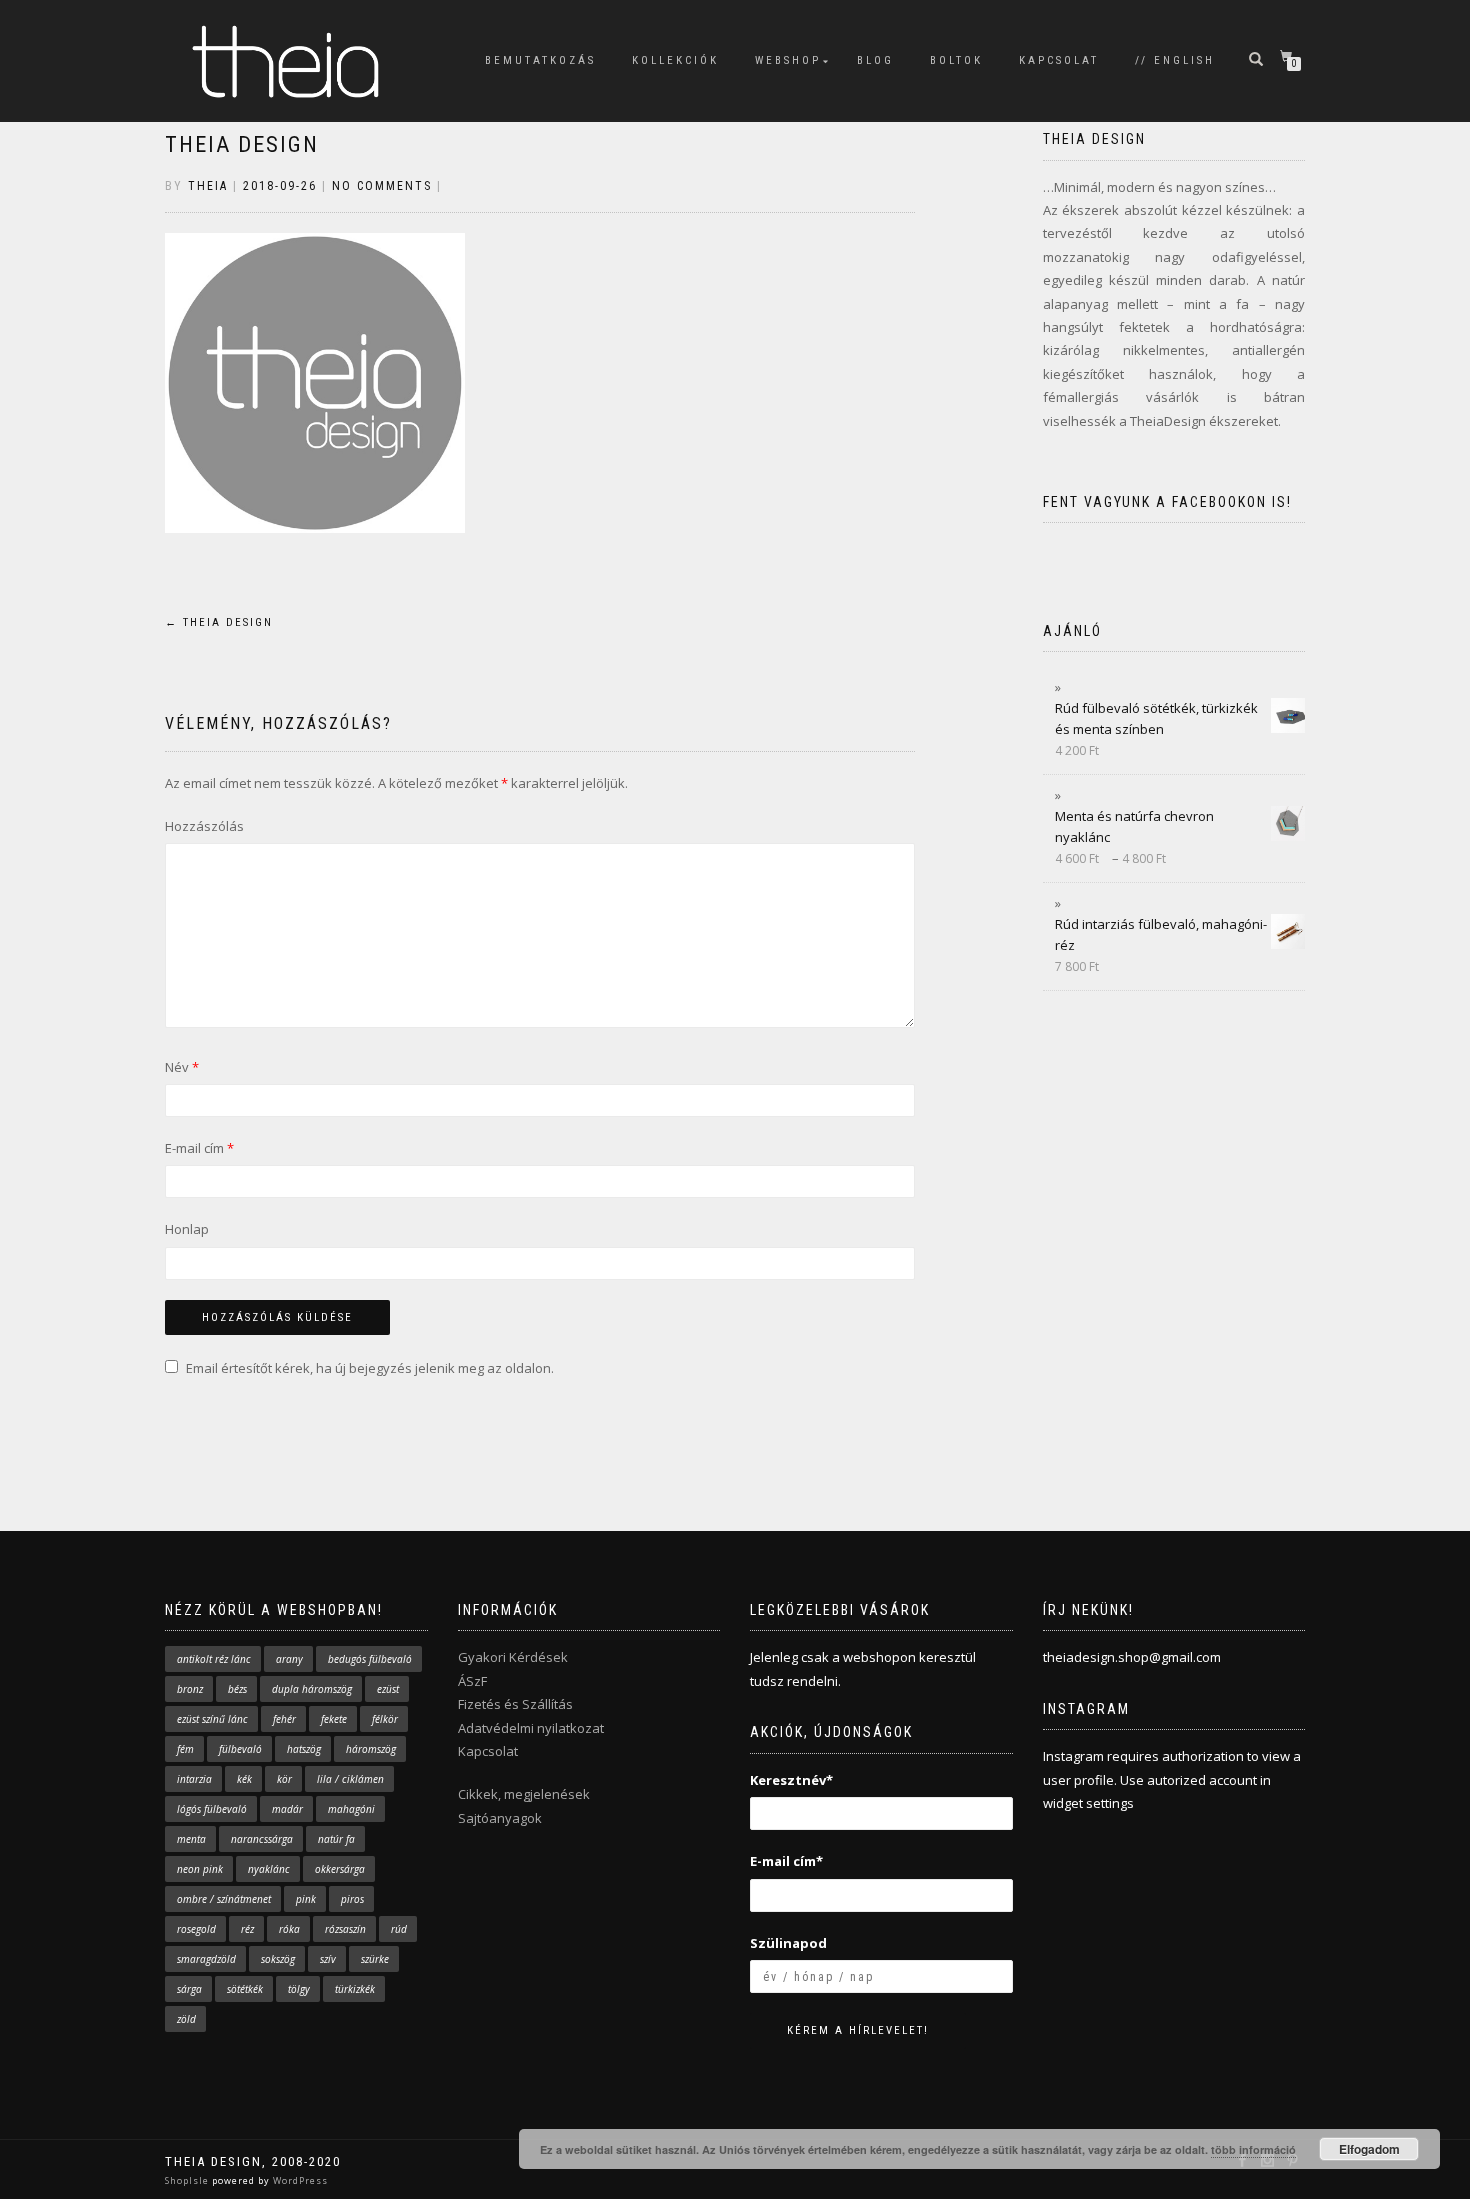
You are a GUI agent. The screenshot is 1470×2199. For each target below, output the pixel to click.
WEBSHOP (788, 60)
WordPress (299, 2180)
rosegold (196, 1929)
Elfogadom (1369, 2149)
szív (328, 1959)
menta (191, 1839)
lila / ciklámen (350, 1779)
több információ (1253, 2149)
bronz (190, 1689)
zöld (186, 2019)
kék (244, 1779)
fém (185, 1749)
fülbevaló (240, 1749)
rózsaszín (345, 1929)
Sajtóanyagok (500, 1818)
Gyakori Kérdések (513, 1657)
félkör (385, 1719)
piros (352, 1899)
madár (287, 1809)
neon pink (200, 1869)
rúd (399, 1929)
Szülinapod (788, 1943)
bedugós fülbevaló (370, 1659)
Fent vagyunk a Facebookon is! (1167, 502)
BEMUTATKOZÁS (540, 60)
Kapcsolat (488, 1751)
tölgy (299, 1989)
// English (1175, 60)
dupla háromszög (312, 1689)
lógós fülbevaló (212, 1809)
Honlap (187, 1229)
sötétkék (245, 1989)
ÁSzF (472, 1681)
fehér (284, 1719)
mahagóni (351, 1809)
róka (289, 1929)
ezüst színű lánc (212, 1719)
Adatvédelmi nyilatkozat (531, 1728)
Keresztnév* (791, 1780)
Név (182, 1067)
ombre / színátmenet (224, 1899)
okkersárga (340, 1869)
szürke (375, 1959)
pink (306, 1899)
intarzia (194, 1779)
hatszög (304, 1749)
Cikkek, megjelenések (524, 1794)
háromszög (371, 1749)
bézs (237, 1689)
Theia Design (242, 144)
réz (247, 1929)
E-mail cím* (786, 1861)
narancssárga (262, 1839)
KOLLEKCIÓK (675, 60)
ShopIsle (188, 2180)
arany (289, 1659)
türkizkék (355, 1989)
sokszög (278, 1959)
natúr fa (336, 1839)
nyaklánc (269, 1869)
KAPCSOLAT (1059, 60)
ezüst (388, 1689)
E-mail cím (199, 1148)
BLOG (875, 60)
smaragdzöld (206, 1959)
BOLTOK (956, 60)
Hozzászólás (204, 826)
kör (284, 1779)
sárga (189, 1989)
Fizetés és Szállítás (515, 1704)
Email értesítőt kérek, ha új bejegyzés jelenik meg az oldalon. (370, 1368)
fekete (334, 1719)
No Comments (382, 186)
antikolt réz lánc (214, 1659)
